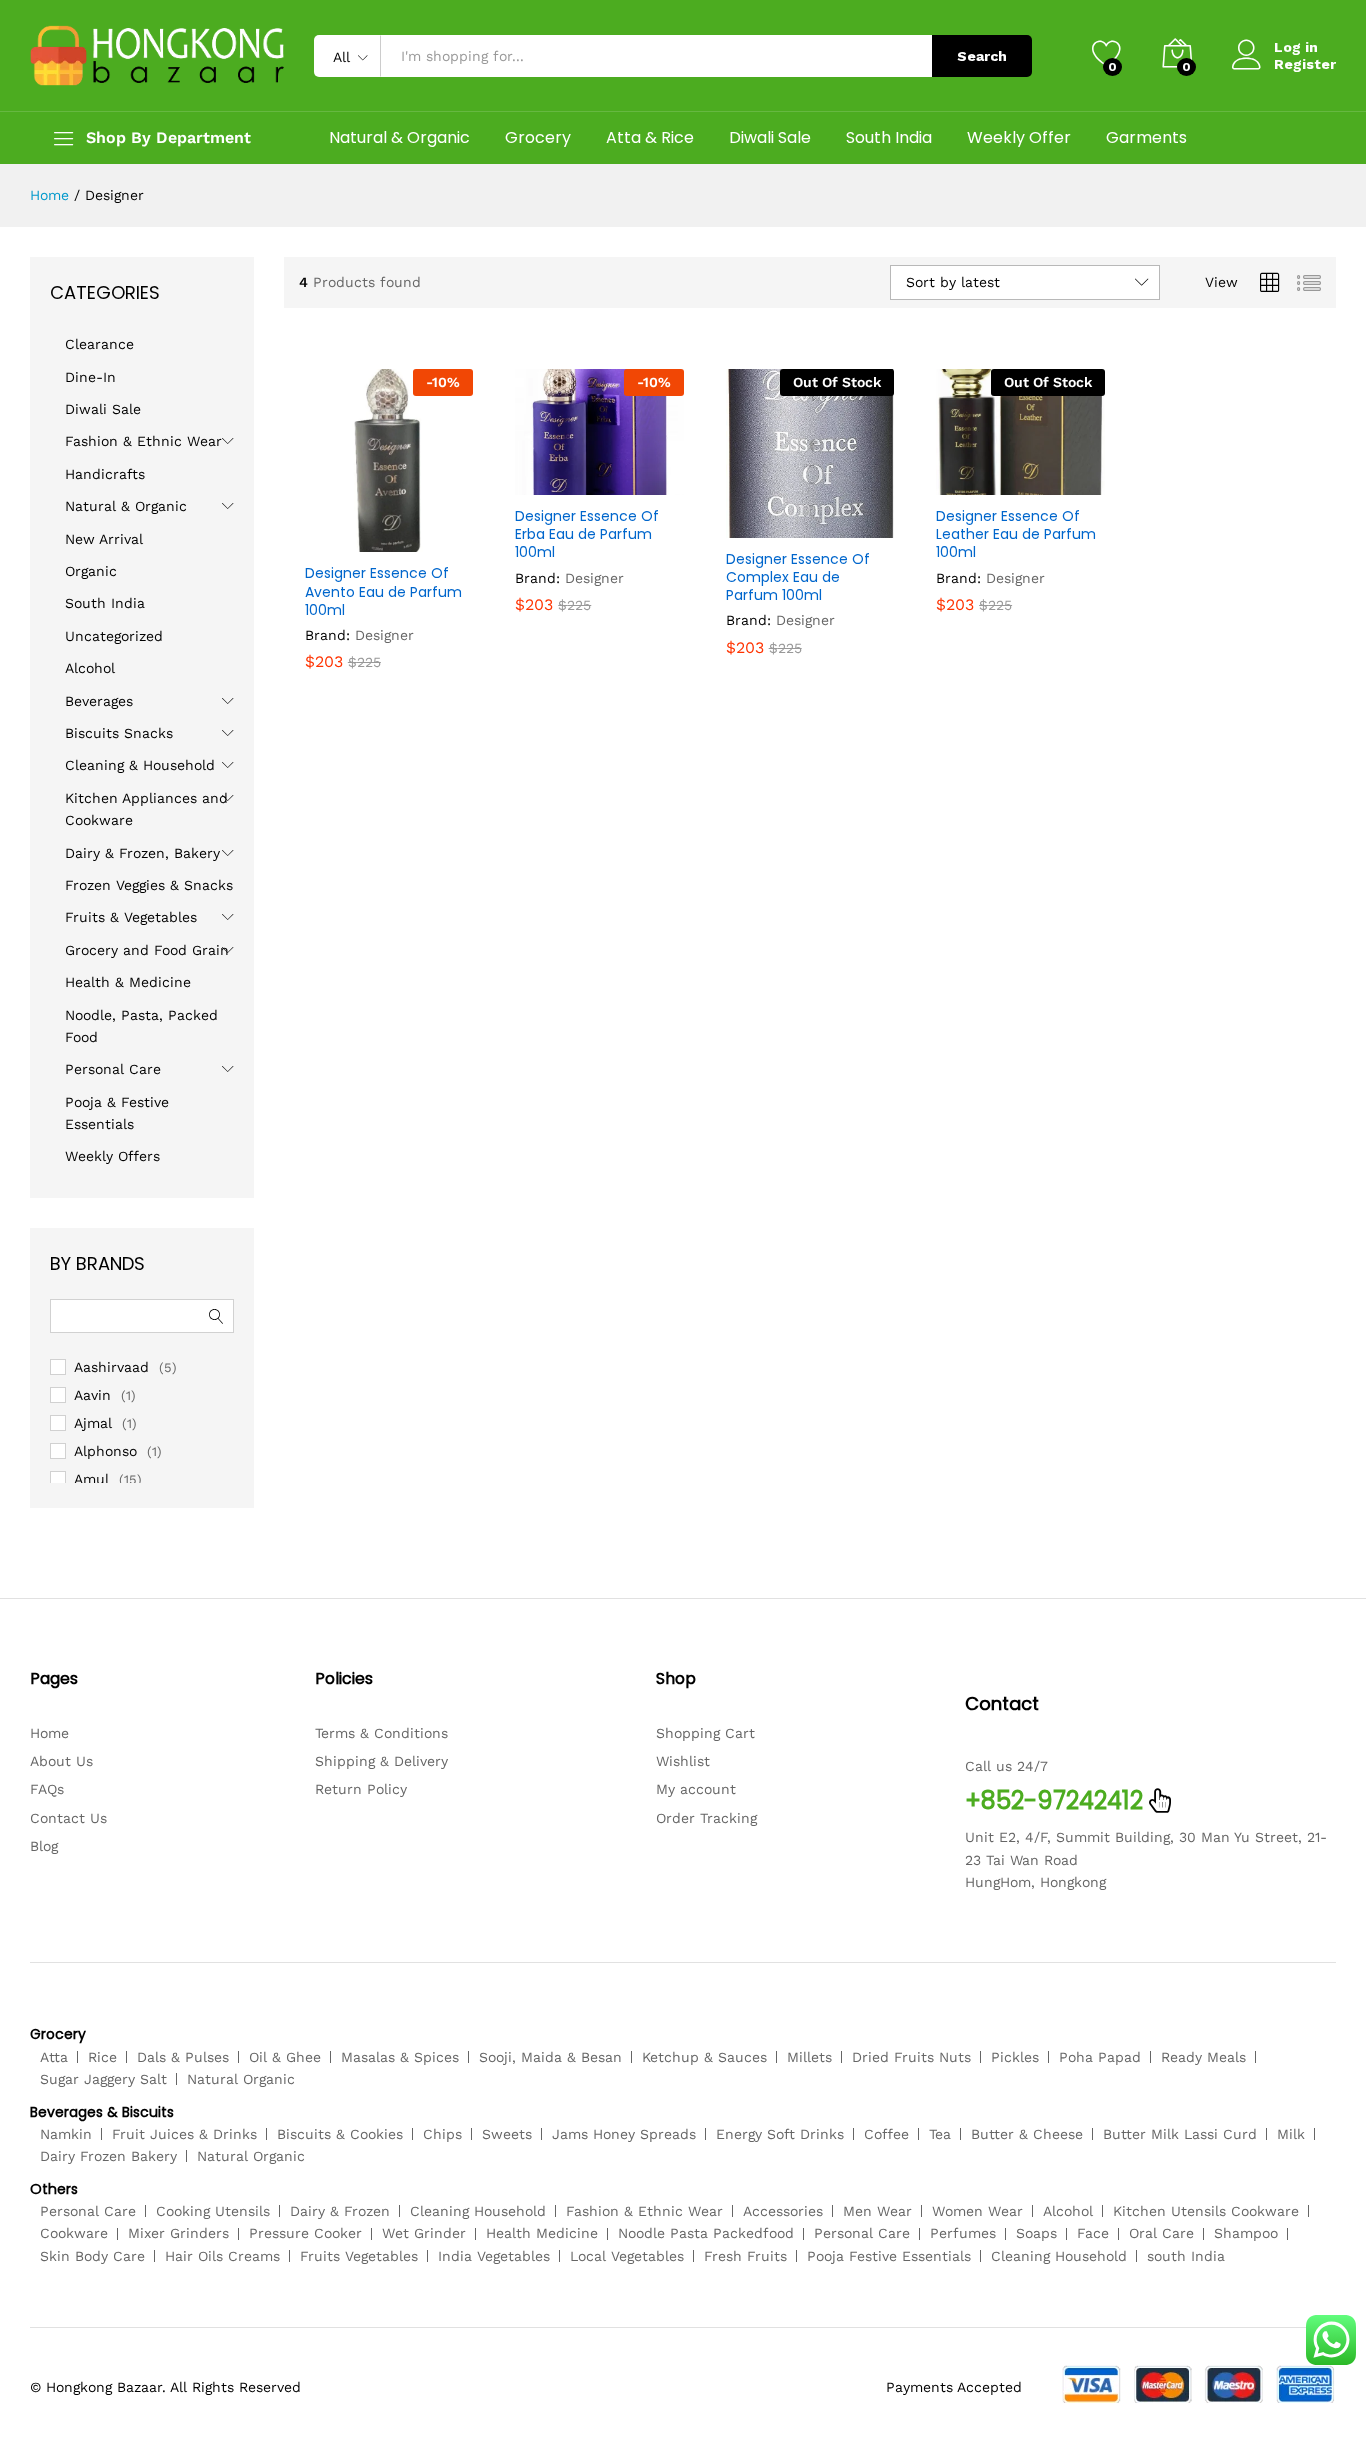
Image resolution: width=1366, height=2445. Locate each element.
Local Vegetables (627, 2256)
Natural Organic (241, 2079)
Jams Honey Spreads (624, 2134)
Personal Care (113, 1069)
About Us (61, 1761)
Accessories (783, 2211)
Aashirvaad (111, 1367)
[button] (340, 540)
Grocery (538, 138)
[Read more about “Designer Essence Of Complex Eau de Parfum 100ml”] (761, 526)
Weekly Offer (1019, 138)
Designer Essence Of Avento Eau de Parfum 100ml (383, 591)
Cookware (74, 2233)
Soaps (1036, 2233)
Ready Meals (1203, 2057)
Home (49, 1733)
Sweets (507, 2134)
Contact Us (68, 1818)
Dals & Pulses (183, 2057)
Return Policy (361, 1789)
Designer (384, 635)
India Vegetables (494, 2256)
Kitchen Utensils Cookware (1206, 2211)
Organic (91, 571)
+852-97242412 (1054, 1800)
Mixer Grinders (178, 2233)
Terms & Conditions (381, 1733)
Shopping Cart (705, 1733)
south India (1186, 2256)
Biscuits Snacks (119, 733)
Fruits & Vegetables (131, 917)
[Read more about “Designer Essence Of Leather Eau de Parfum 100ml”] (971, 483)
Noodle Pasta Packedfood (706, 2233)
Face (1093, 2233)
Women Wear (977, 2211)
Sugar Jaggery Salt (103, 2079)
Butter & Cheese (1027, 2134)
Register (1305, 64)
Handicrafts (105, 474)
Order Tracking (706, 1818)
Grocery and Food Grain (147, 950)
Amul (91, 1479)
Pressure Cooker (305, 2233)
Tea (940, 2134)
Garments (1146, 138)
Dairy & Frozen (340, 2211)
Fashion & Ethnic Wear (143, 441)
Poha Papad (1100, 2057)
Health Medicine (542, 2233)
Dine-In (90, 377)
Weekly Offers (112, 1156)
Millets (809, 2057)
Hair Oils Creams (222, 2256)
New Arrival (104, 539)
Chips (442, 2134)
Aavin (92, 1395)
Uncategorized (114, 636)
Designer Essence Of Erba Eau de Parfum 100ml (587, 534)
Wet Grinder (424, 2233)
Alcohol (90, 668)
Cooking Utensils (213, 2211)
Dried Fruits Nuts (911, 2057)
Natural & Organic (399, 138)
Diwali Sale (770, 138)
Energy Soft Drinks (780, 2134)
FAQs (47, 1789)
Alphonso (105, 1451)
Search (982, 56)
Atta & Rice (650, 138)
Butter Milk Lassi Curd (1180, 2134)
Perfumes (963, 2233)
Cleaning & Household (140, 765)
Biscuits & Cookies (340, 2134)
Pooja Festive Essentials (889, 2256)
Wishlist (683, 1761)
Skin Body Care (92, 2256)
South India (889, 138)
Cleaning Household (478, 2211)
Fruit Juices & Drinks (184, 2134)
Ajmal (93, 1423)
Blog (44, 1846)
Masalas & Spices (400, 2057)
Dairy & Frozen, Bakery (142, 853)
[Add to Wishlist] (432, 540)
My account (696, 1789)
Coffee (886, 2134)
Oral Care (1161, 2233)
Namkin (66, 2134)
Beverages (99, 701)
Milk (1291, 2134)
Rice (102, 2057)
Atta (54, 2057)
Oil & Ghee (285, 2057)
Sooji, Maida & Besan (550, 2057)
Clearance (99, 344)
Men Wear (877, 2211)
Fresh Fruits (745, 2256)
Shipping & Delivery (381, 1761)
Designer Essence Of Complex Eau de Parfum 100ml (798, 577)
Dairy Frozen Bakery (108, 2156)
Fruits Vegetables (359, 2256)
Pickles (1015, 2057)
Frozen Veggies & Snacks (149, 885)
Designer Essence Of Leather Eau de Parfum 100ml (1016, 534)
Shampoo (1246, 2233)
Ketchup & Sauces (704, 2057)
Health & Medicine (128, 982)
